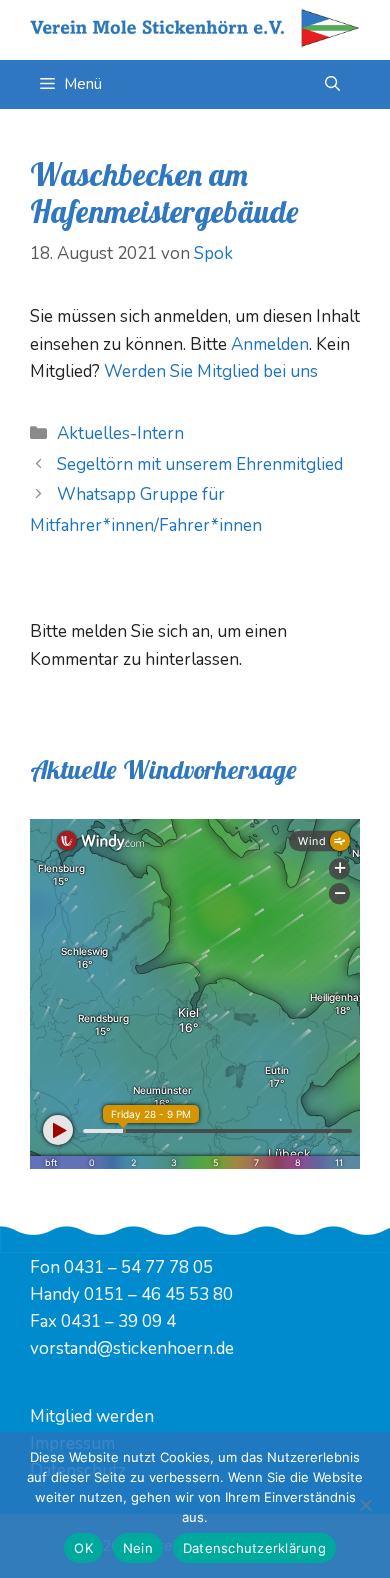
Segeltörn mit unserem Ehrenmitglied (200, 464)
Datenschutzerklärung (254, 1548)
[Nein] (365, 1505)
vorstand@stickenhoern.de (132, 1348)
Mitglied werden (92, 1416)
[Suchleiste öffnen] (332, 84)
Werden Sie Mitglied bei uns (211, 371)
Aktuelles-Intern (120, 433)
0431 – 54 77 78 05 (138, 1267)
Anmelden (270, 344)
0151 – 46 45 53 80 (158, 1294)
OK (83, 1548)
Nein (138, 1548)
